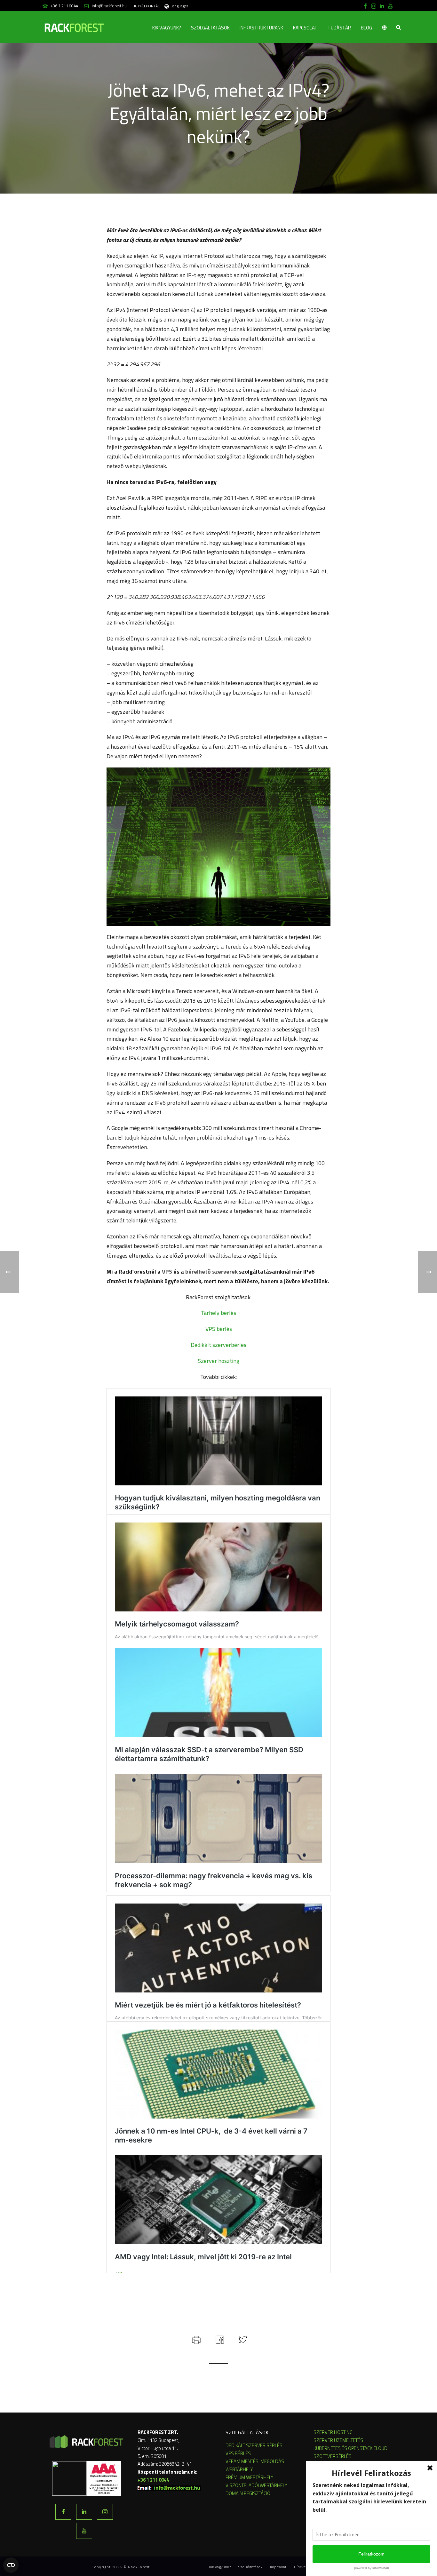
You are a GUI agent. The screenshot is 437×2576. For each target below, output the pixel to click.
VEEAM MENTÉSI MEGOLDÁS (255, 2461)
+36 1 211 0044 (64, 6)
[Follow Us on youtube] (84, 2531)
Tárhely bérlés (219, 1313)
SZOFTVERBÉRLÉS (333, 2456)
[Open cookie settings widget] (11, 2565)
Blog (366, 28)
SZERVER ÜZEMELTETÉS (338, 2440)
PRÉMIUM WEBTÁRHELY (250, 2477)
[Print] (196, 2339)
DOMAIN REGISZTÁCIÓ (248, 2493)
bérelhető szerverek (211, 1272)
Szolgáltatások (210, 28)
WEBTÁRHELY (239, 2469)
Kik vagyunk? (167, 28)
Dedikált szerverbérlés (219, 1345)
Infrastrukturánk (261, 28)
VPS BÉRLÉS (238, 2453)
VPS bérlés (219, 1329)
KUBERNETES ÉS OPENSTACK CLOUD (350, 2448)
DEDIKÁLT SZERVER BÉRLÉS (254, 2445)
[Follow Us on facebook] (63, 2512)
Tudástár (339, 28)
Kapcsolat (305, 28)
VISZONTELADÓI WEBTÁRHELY (256, 2485)
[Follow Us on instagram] (105, 2512)
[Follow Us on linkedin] (84, 2512)
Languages (179, 6)
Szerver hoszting (219, 1361)
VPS (167, 1272)
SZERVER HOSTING (333, 2432)
